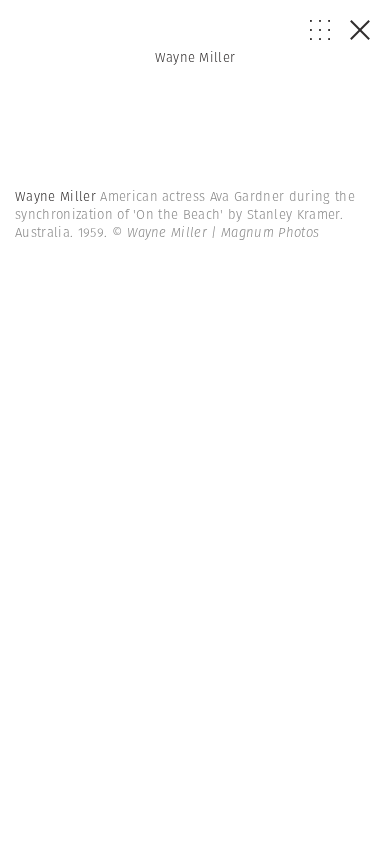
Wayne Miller (195, 57)
